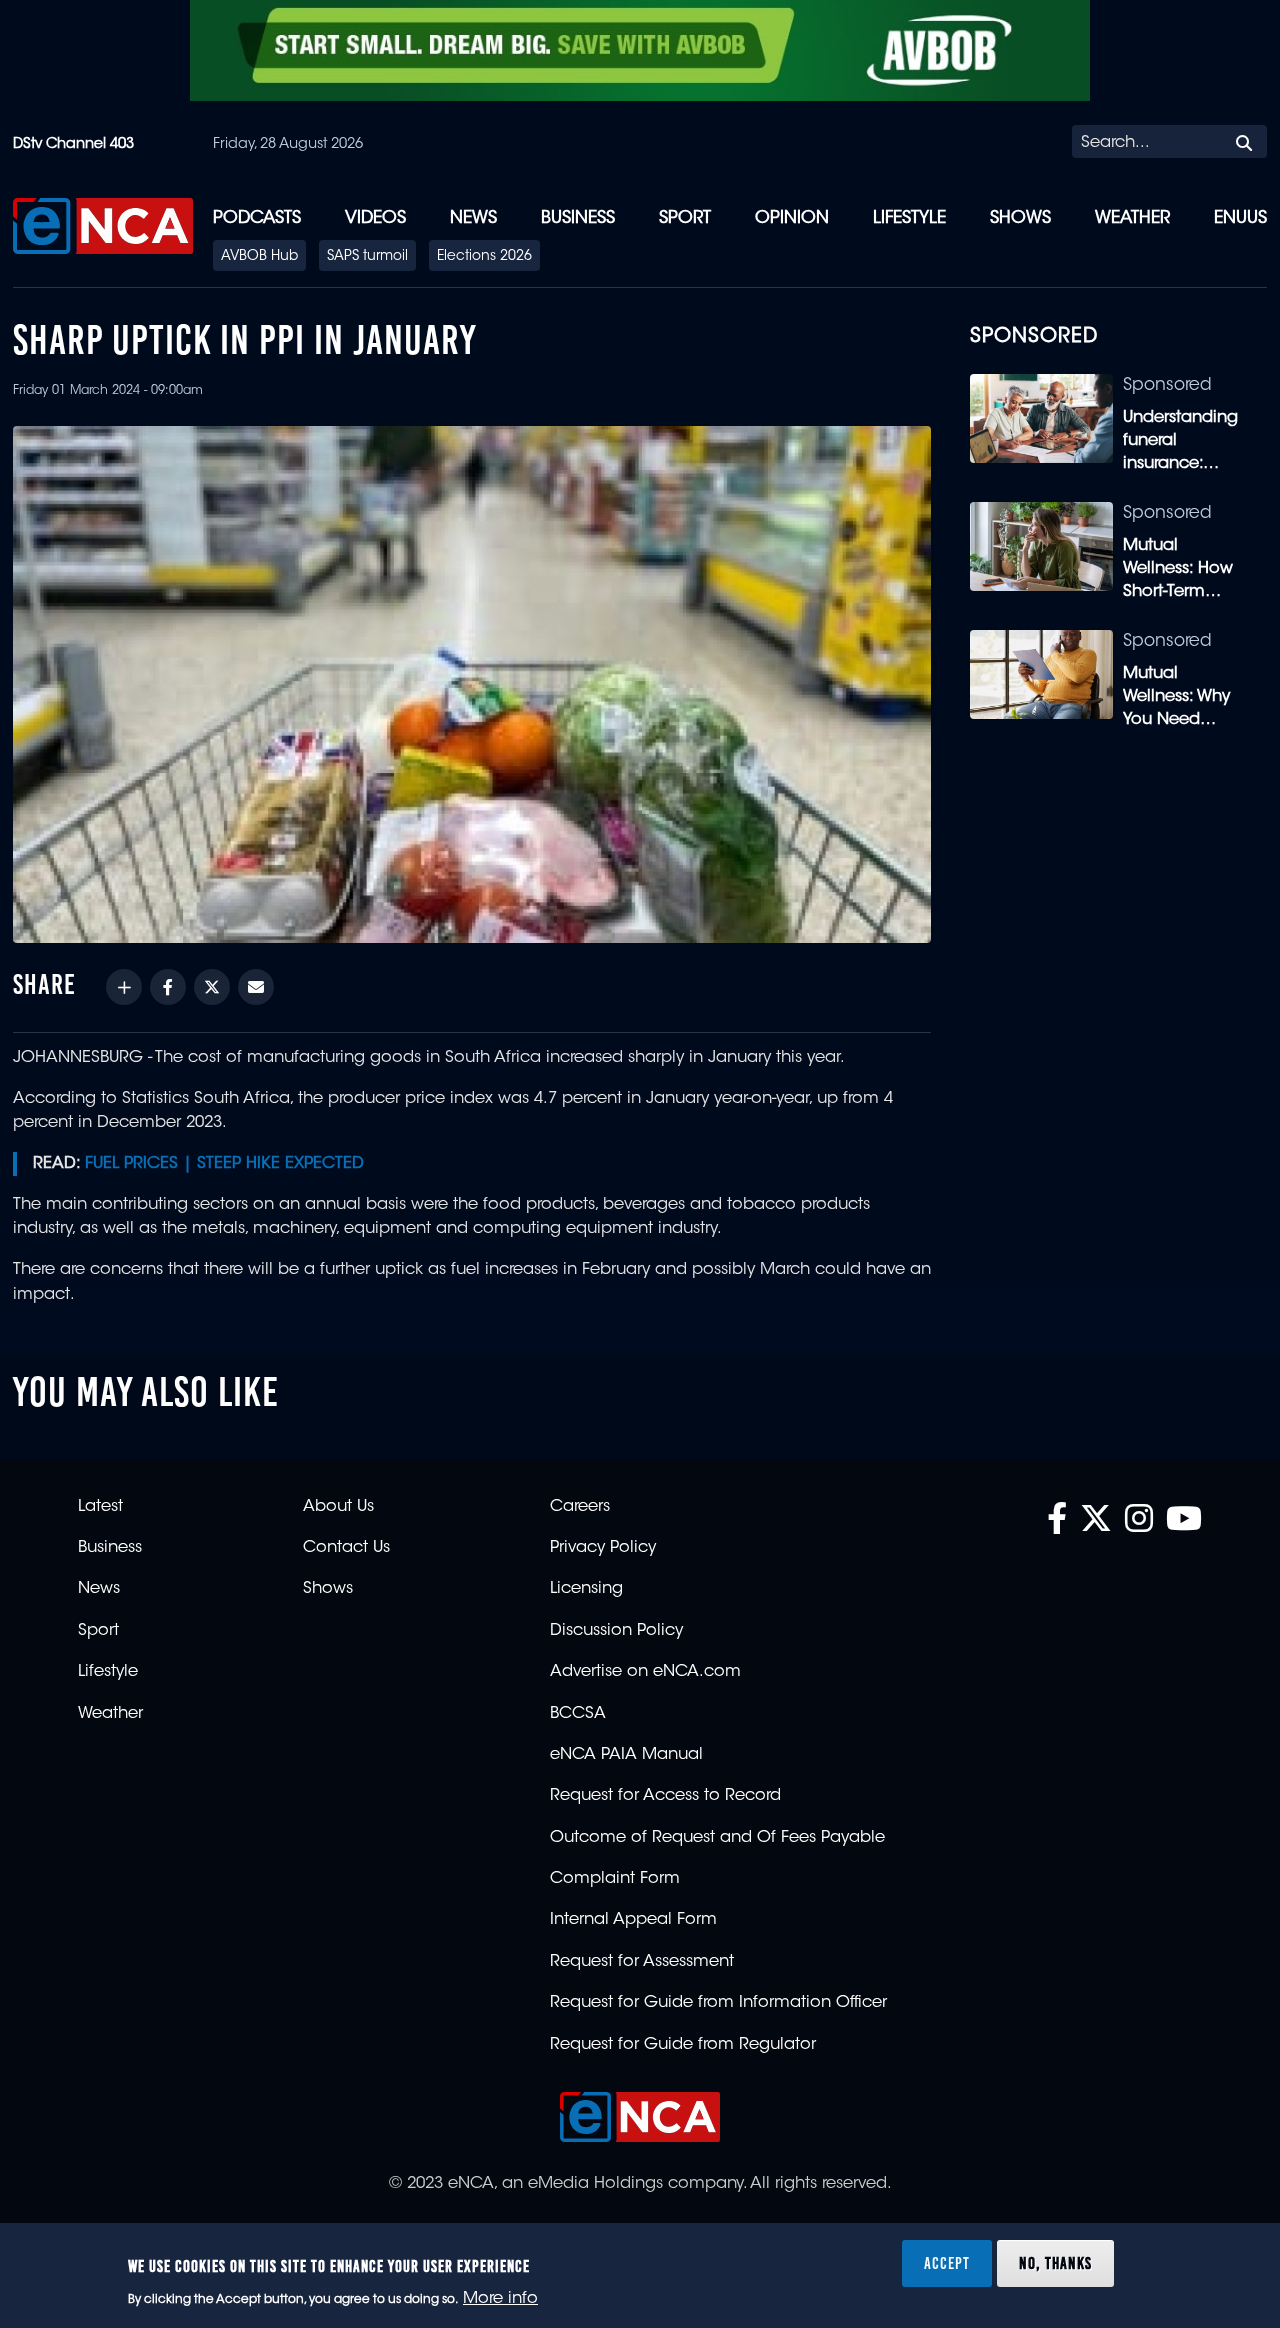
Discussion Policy (616, 1631)
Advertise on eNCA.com (645, 1672)
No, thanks (1055, 2262)
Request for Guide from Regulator (683, 2045)
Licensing (586, 1589)
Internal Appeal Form (633, 1920)
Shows (1020, 218)
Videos (375, 218)
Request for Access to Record (665, 1796)
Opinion (792, 218)
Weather (1132, 218)
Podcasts (257, 218)
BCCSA (578, 1714)
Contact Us (346, 1548)
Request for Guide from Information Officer (718, 2003)
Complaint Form (615, 1879)
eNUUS (1240, 218)
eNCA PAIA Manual (626, 1755)
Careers (580, 1507)
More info (500, 2299)
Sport (685, 218)
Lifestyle (909, 218)
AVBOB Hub (259, 257)
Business (578, 218)
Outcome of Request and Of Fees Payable (717, 1838)
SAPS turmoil (367, 257)
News (473, 218)
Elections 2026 (484, 257)
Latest (100, 1507)
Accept (947, 2262)
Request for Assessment (642, 1962)
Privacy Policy (603, 1548)
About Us (338, 1507)
